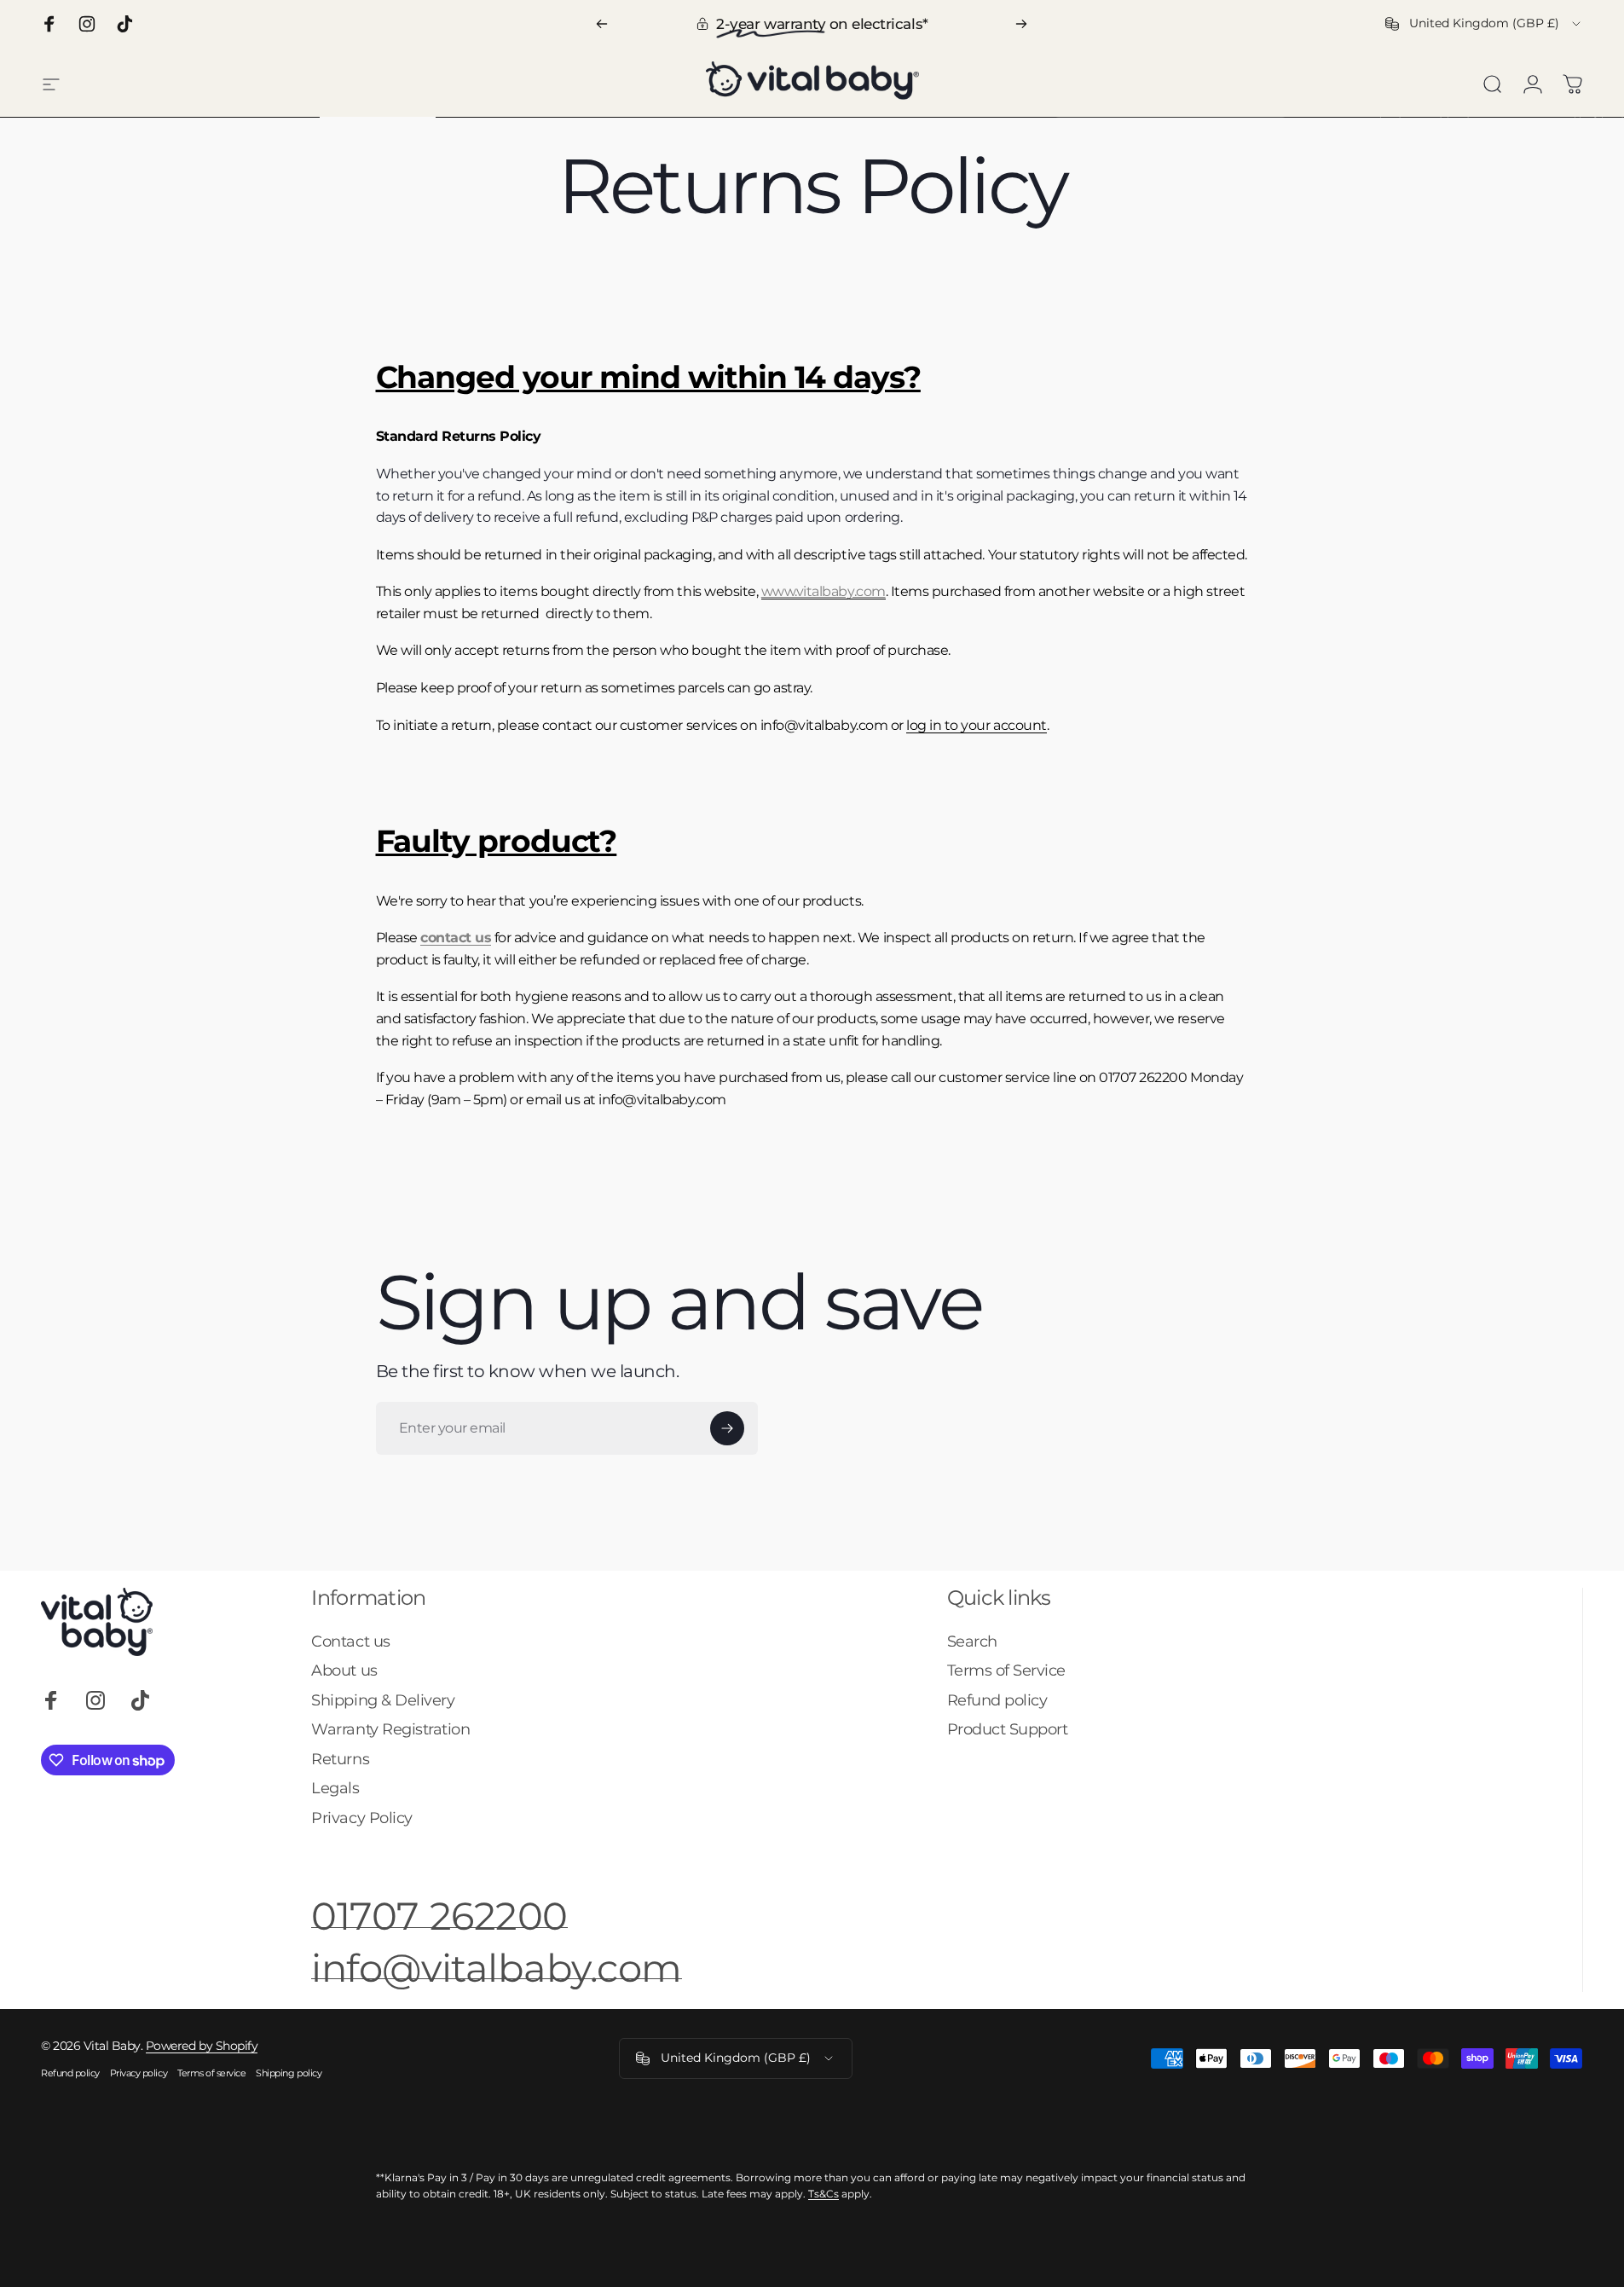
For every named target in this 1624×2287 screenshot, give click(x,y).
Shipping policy (289, 2073)
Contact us (350, 1641)
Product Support (1008, 1729)
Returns (340, 1759)
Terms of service (211, 2073)
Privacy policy (139, 2073)
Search (972, 1641)
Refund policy (997, 1700)
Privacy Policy (361, 1818)
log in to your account (976, 725)
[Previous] (602, 24)
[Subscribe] (727, 1428)
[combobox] (1484, 24)
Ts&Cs (824, 2194)
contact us (456, 938)
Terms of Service (1006, 1670)
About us (344, 1670)
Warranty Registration (390, 1729)
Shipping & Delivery (383, 1700)
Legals (335, 1788)
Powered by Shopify (202, 2046)
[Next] (1021, 24)
